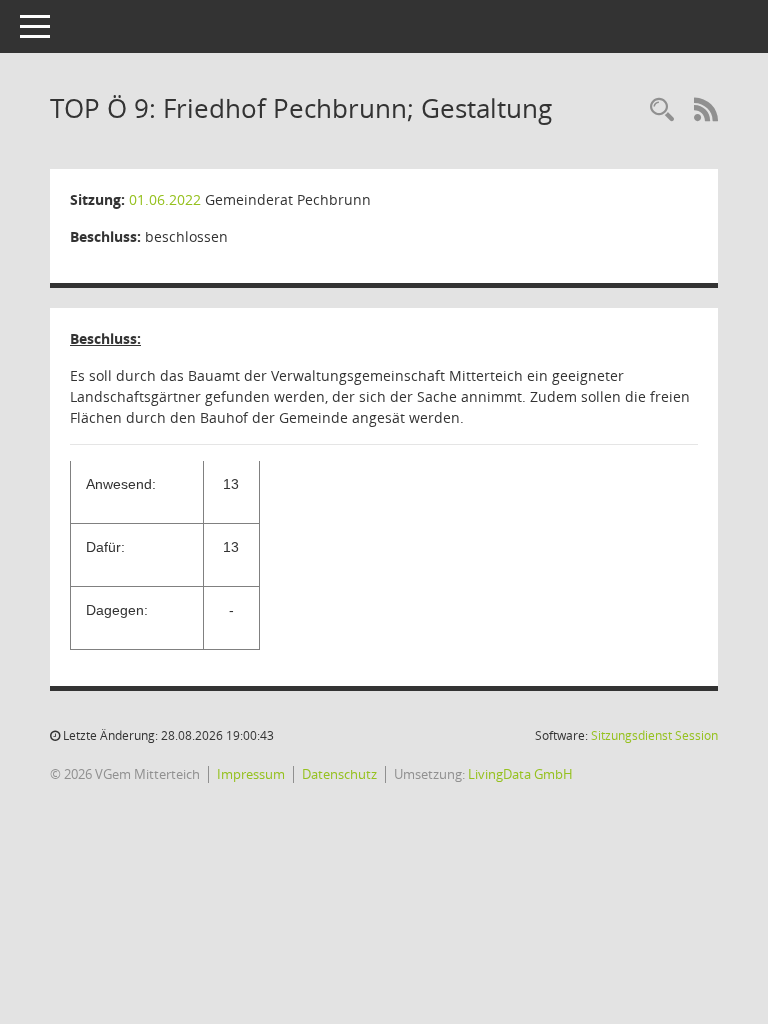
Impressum (251, 774)
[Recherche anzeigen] (662, 110)
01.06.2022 (165, 199)
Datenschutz (339, 774)
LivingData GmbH (520, 774)
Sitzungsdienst (654, 735)
